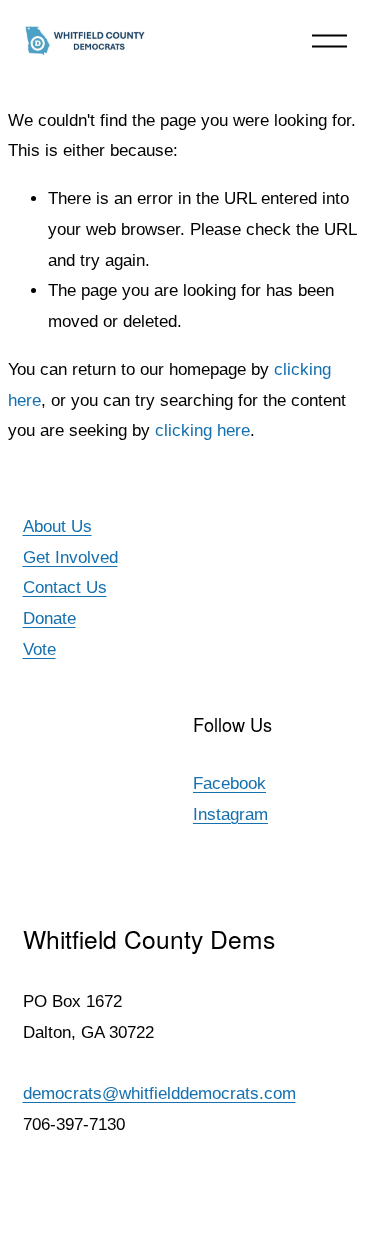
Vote (39, 649)
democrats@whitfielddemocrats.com (159, 1093)
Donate (49, 618)
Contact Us (65, 587)
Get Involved (70, 557)
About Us (57, 526)
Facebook (229, 783)
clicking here (202, 430)
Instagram (230, 814)
